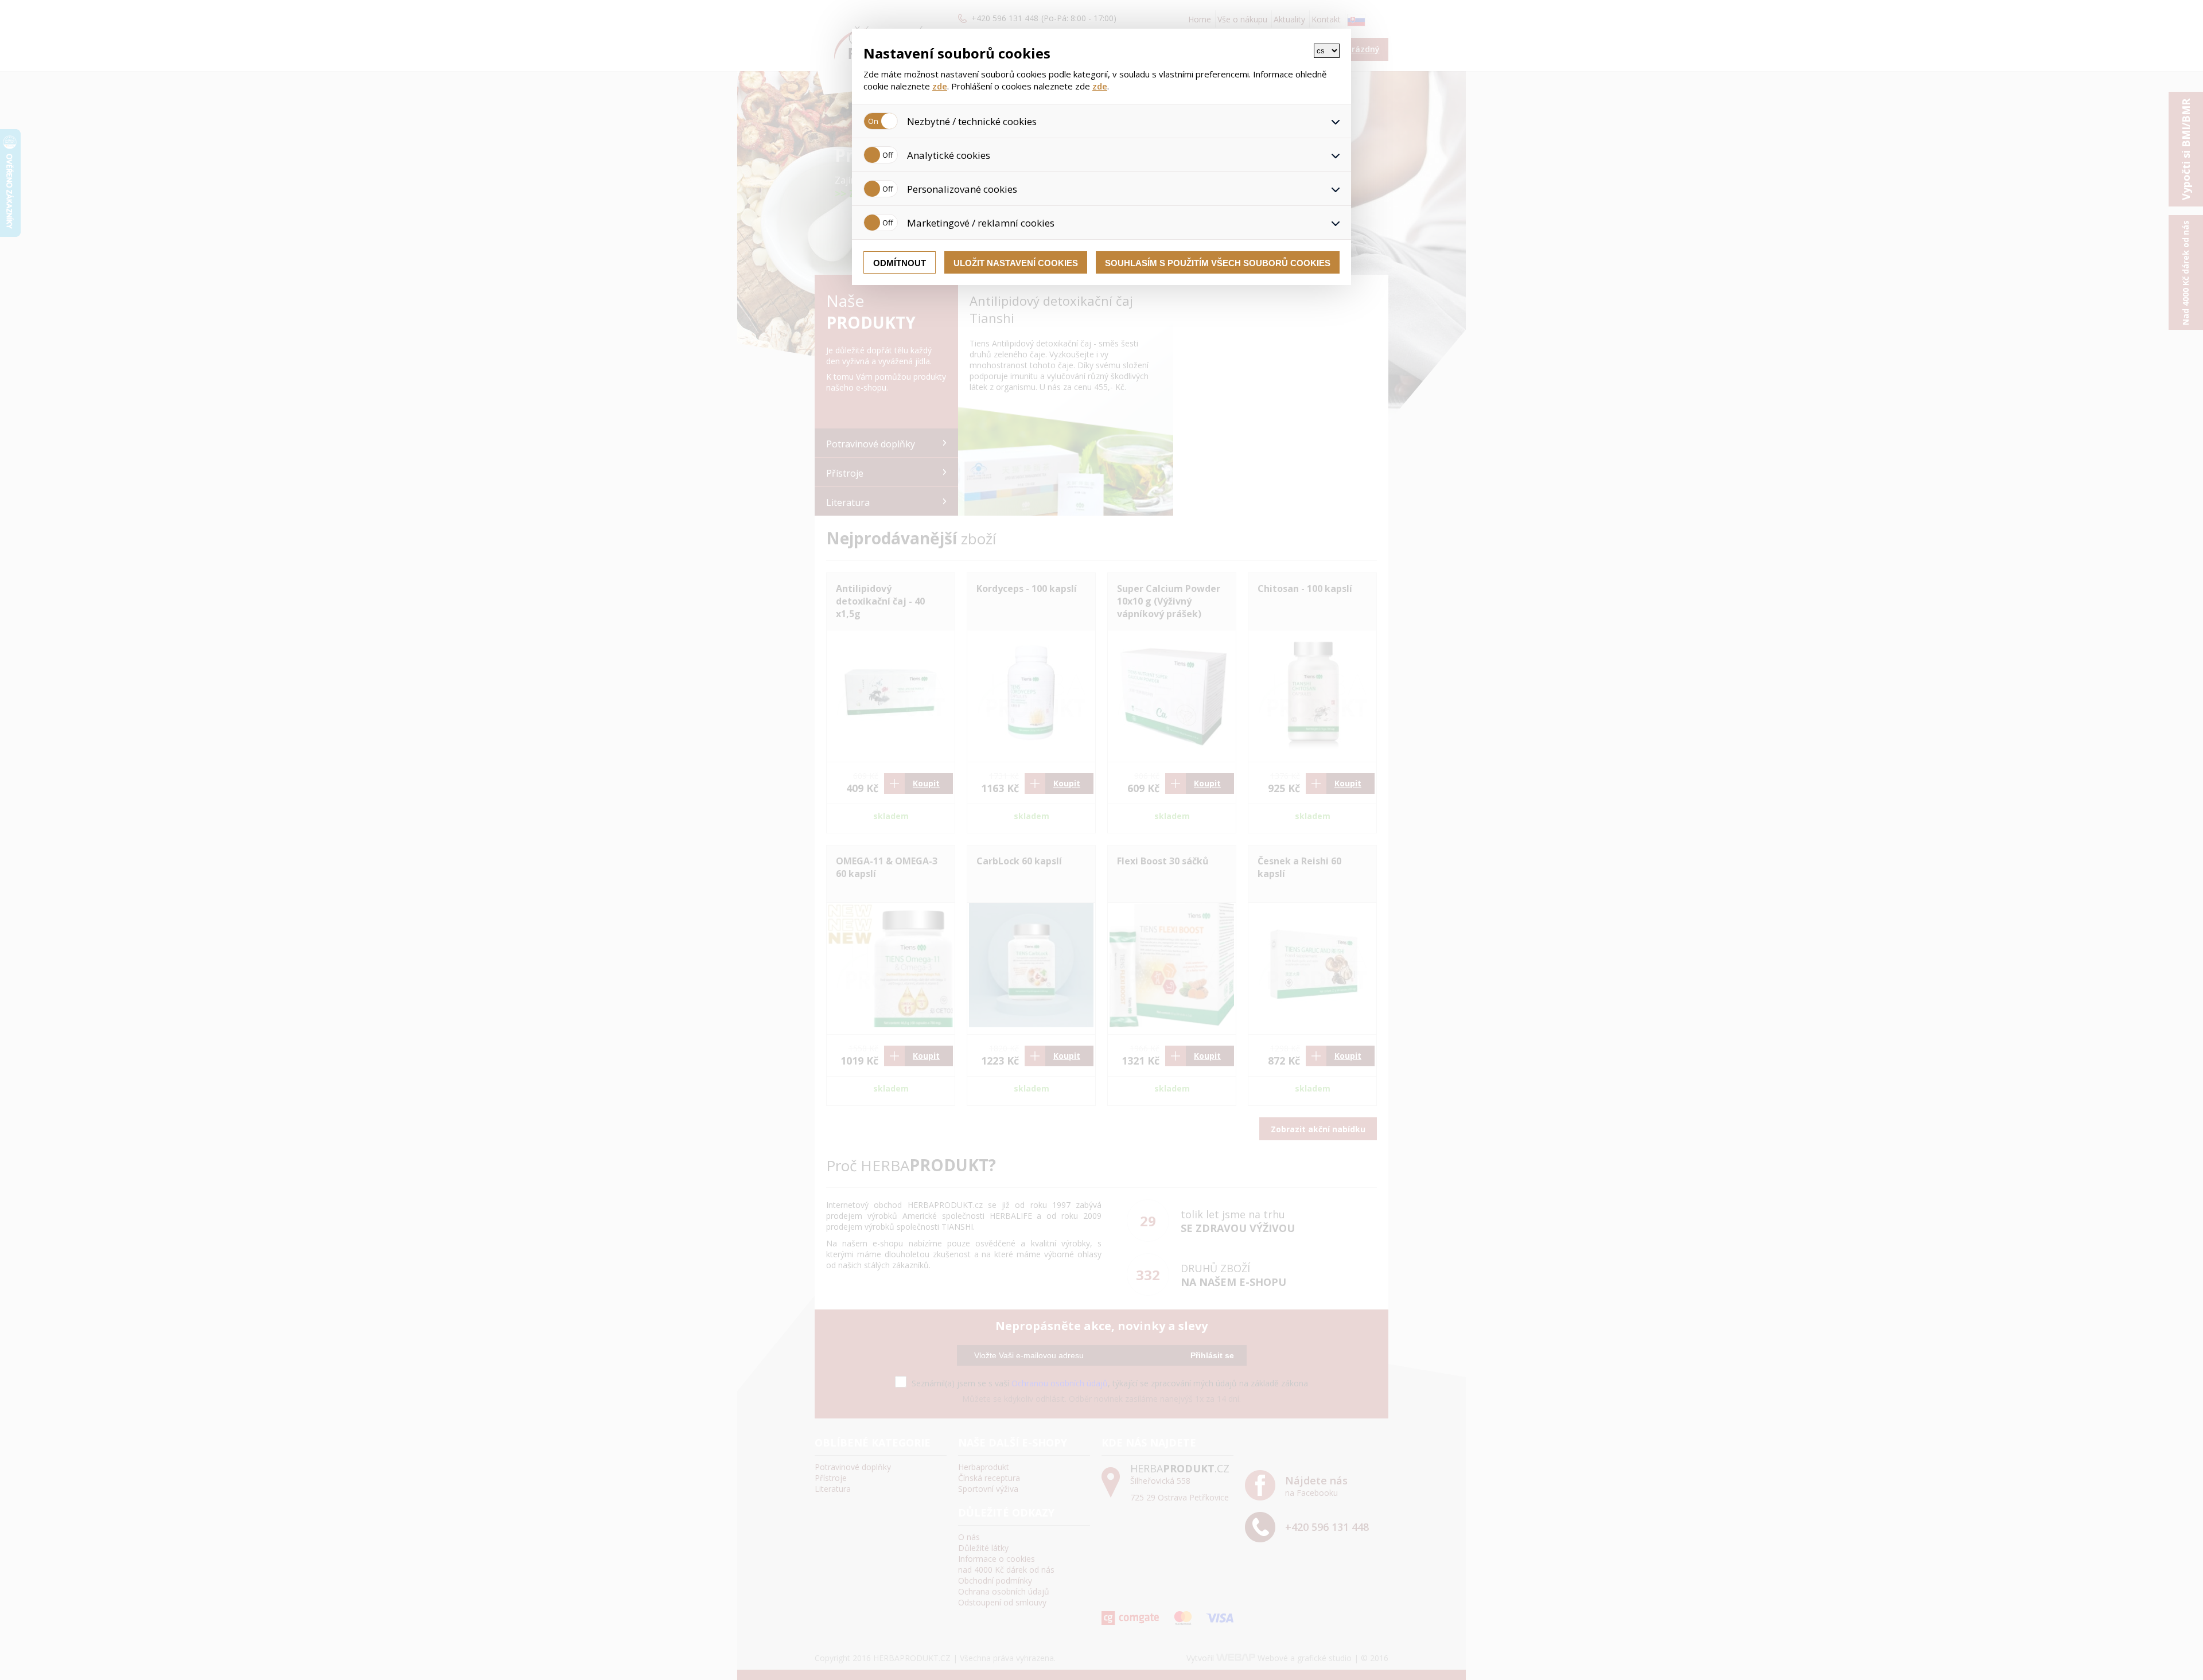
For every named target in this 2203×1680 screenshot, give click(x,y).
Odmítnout (900, 263)
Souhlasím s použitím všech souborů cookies (1218, 263)
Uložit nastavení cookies (1016, 263)
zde (940, 86)
